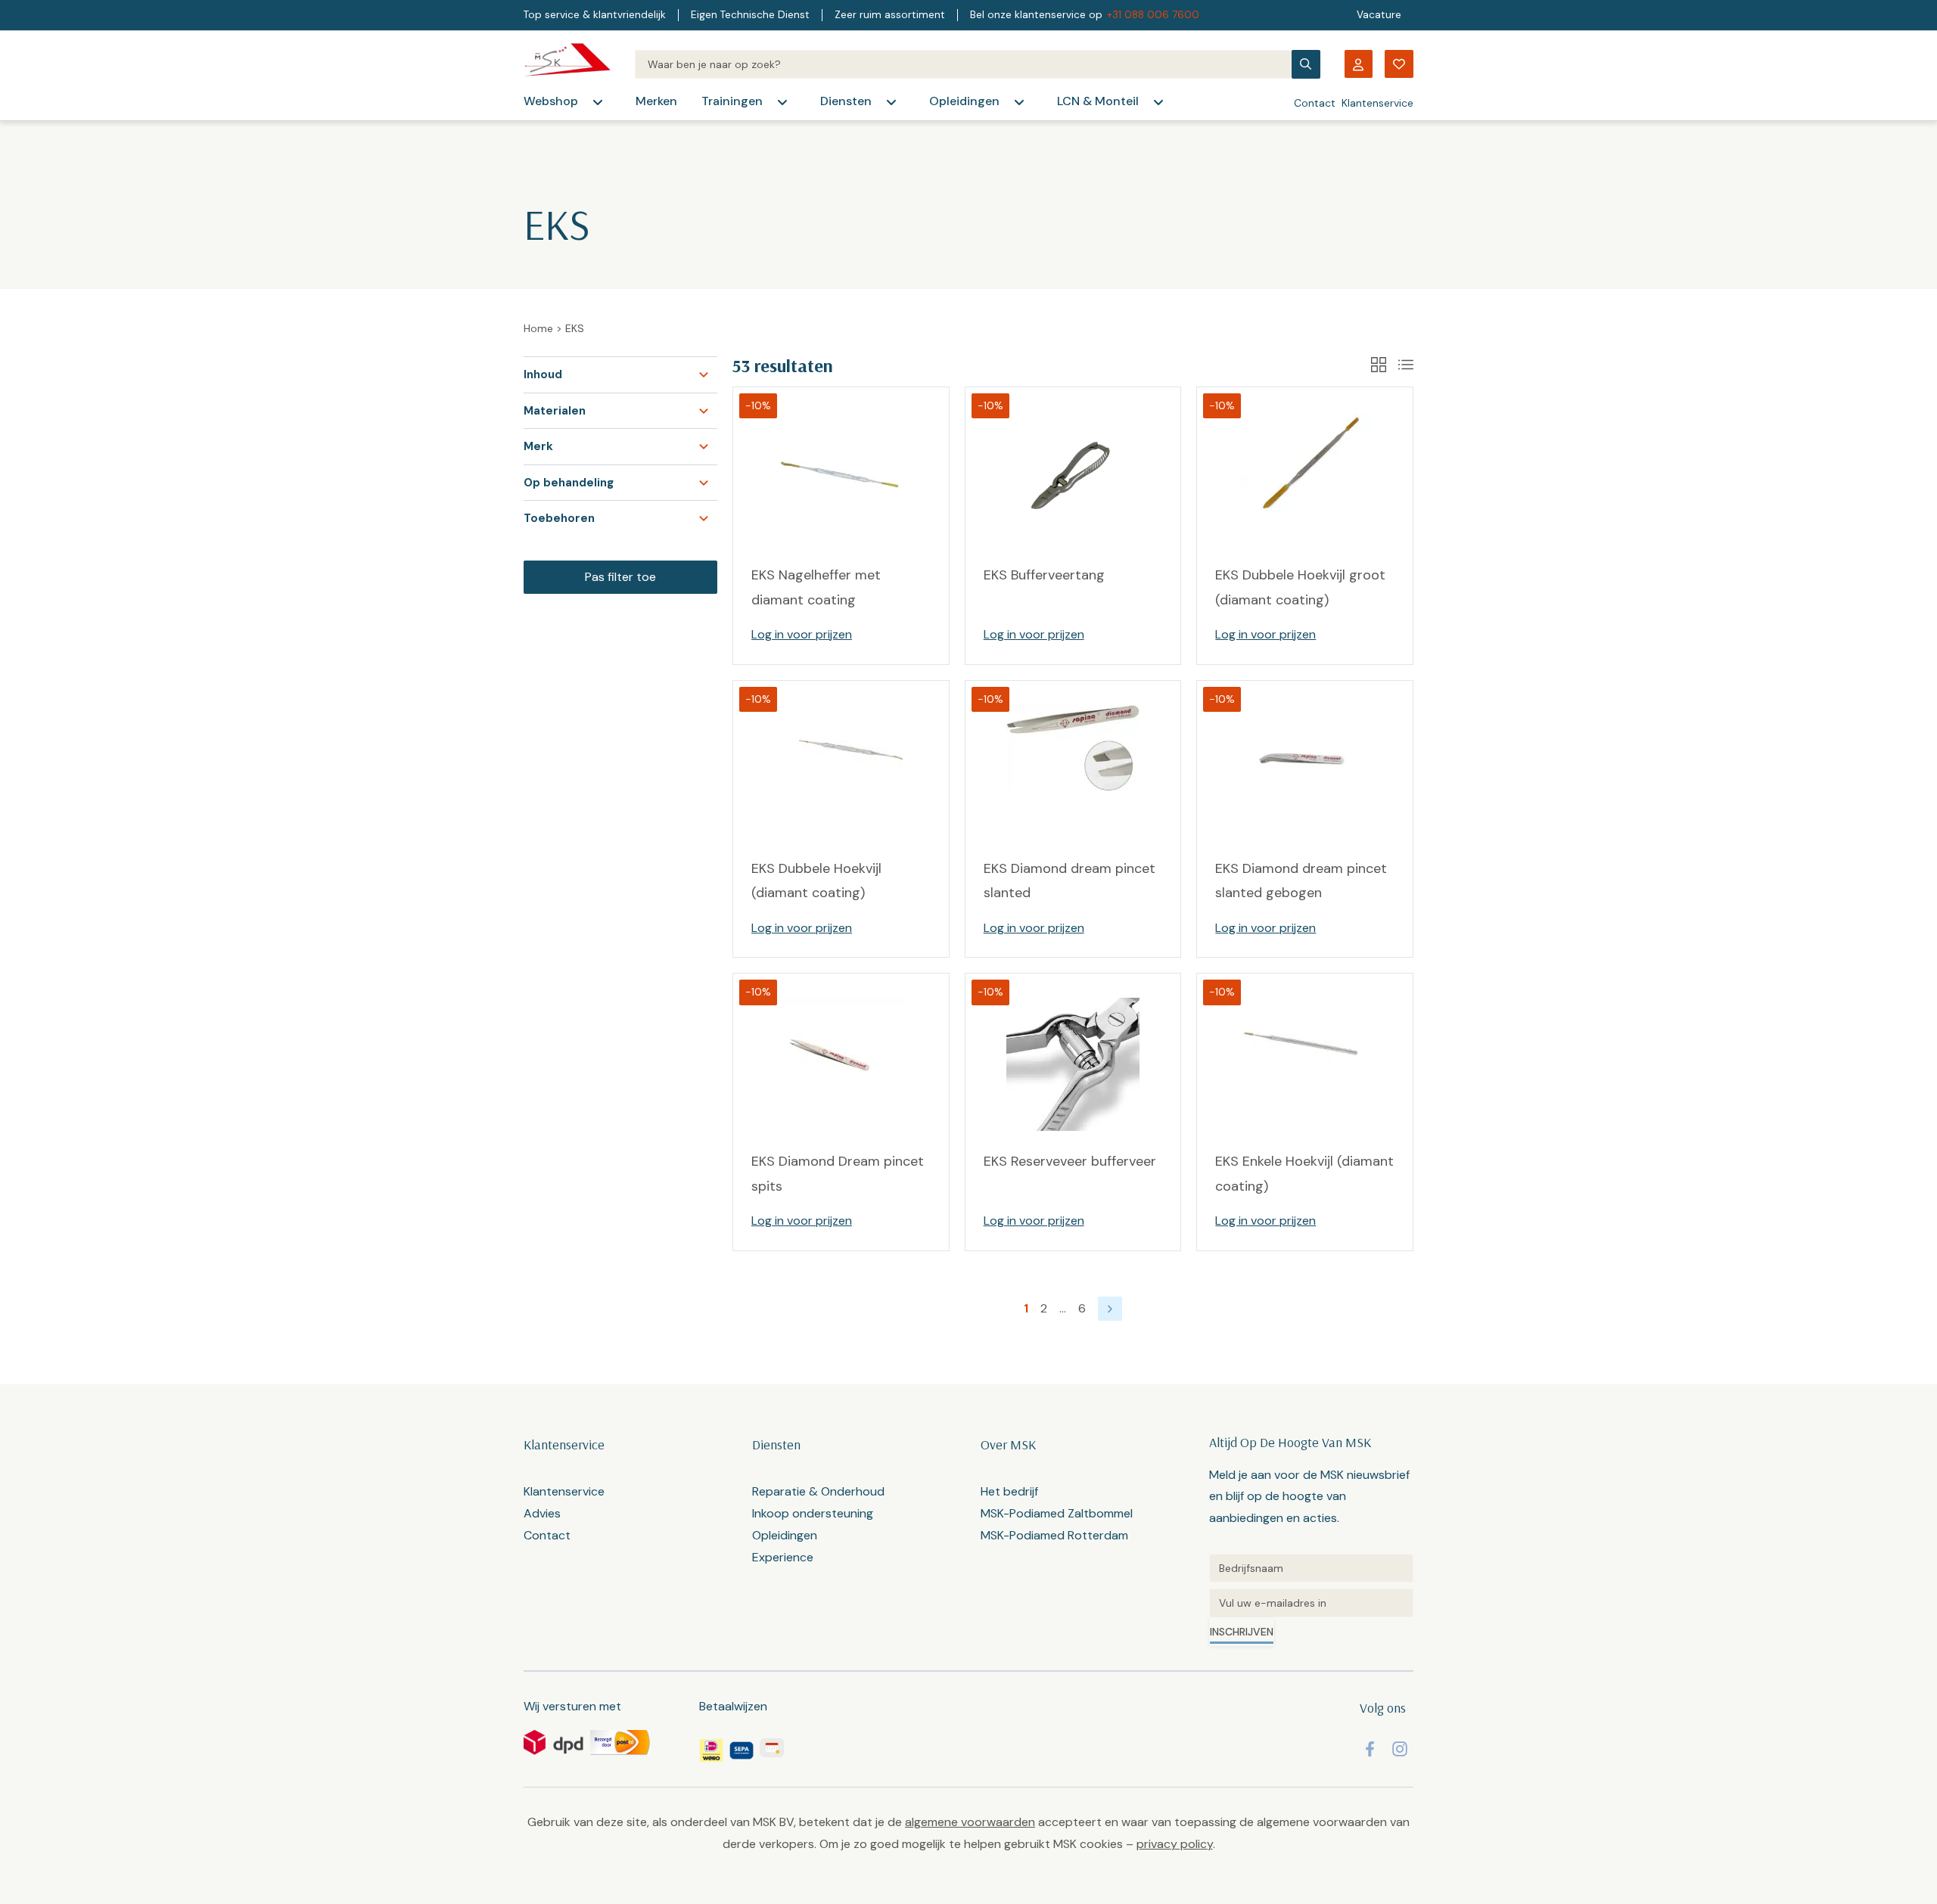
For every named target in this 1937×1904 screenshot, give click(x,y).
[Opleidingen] (1019, 102)
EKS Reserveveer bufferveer (1070, 1161)
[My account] (1358, 64)
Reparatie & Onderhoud (818, 1491)
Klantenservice (1377, 103)
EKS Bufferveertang (1044, 575)
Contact (1315, 103)
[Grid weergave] (1379, 365)
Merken (656, 101)
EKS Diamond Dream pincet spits (838, 1173)
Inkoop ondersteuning (813, 1513)
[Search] (963, 64)
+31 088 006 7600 (1153, 15)
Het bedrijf (1009, 1491)
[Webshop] (598, 102)
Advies (542, 1513)
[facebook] (1370, 1749)
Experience (783, 1557)
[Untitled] (1311, 1568)
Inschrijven (1242, 1632)
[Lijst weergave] (1406, 365)
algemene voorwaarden (970, 1822)
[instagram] (1400, 1749)
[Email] (1311, 1603)
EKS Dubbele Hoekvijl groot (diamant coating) (1300, 587)
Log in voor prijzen (802, 634)
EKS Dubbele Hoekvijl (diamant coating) (816, 881)
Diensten (846, 101)
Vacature (1379, 15)
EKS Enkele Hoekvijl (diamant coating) (1304, 1173)
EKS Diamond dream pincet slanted (1070, 881)
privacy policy (1175, 1844)
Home (538, 328)
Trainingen (732, 101)
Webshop (551, 101)
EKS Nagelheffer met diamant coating (816, 587)
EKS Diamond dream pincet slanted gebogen (1301, 881)
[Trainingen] (782, 102)
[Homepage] (567, 64)
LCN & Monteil (1098, 101)
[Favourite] (1399, 64)
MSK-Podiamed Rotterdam (1054, 1535)
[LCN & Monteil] (1158, 102)
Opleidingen (964, 101)
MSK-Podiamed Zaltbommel (1057, 1513)
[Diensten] (891, 102)
